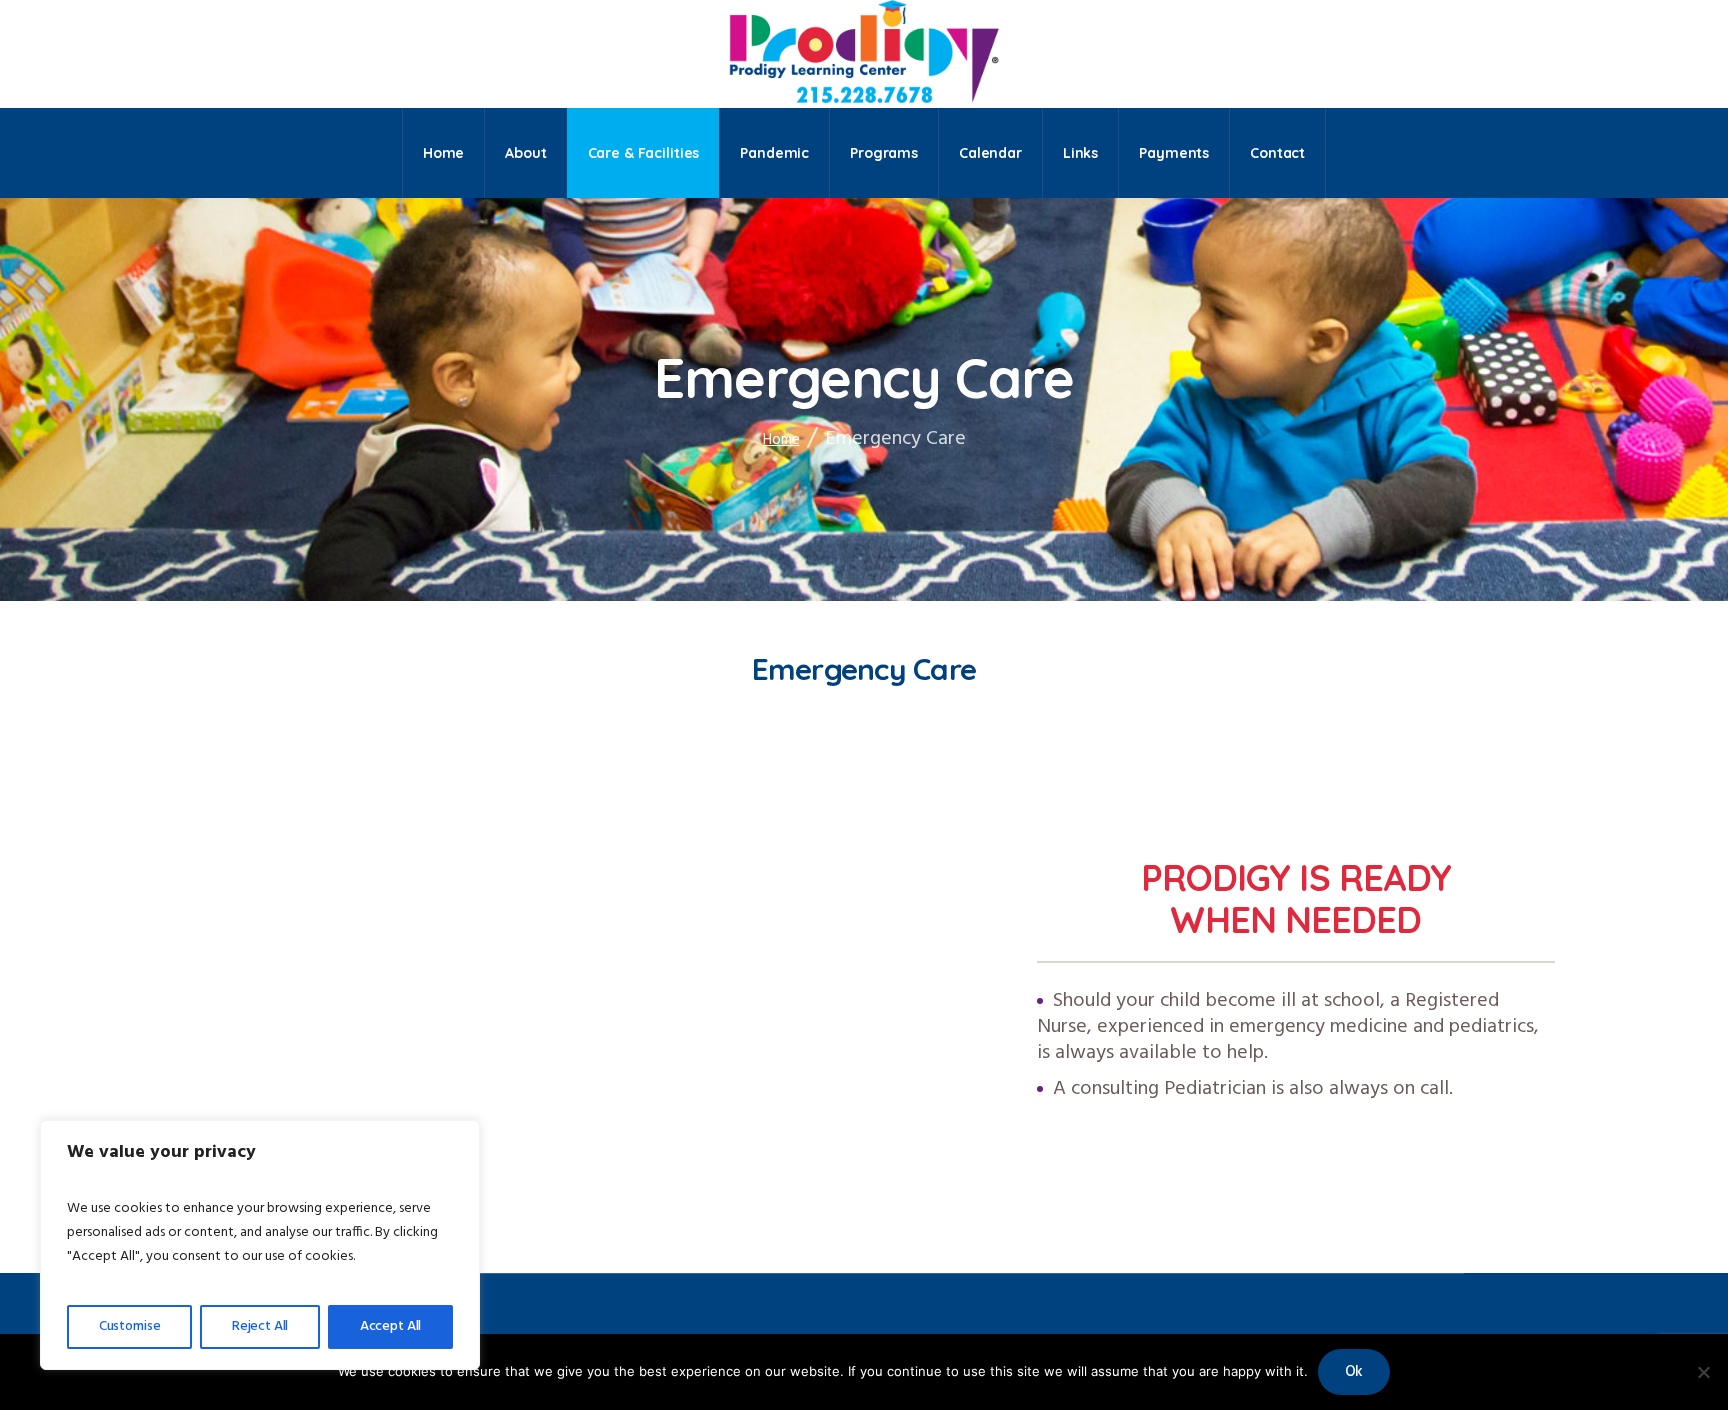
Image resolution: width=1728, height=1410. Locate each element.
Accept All (391, 1326)
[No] (1703, 1372)
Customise (130, 1326)
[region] (260, 1245)
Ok (1354, 1372)
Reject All (260, 1326)
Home (781, 440)
